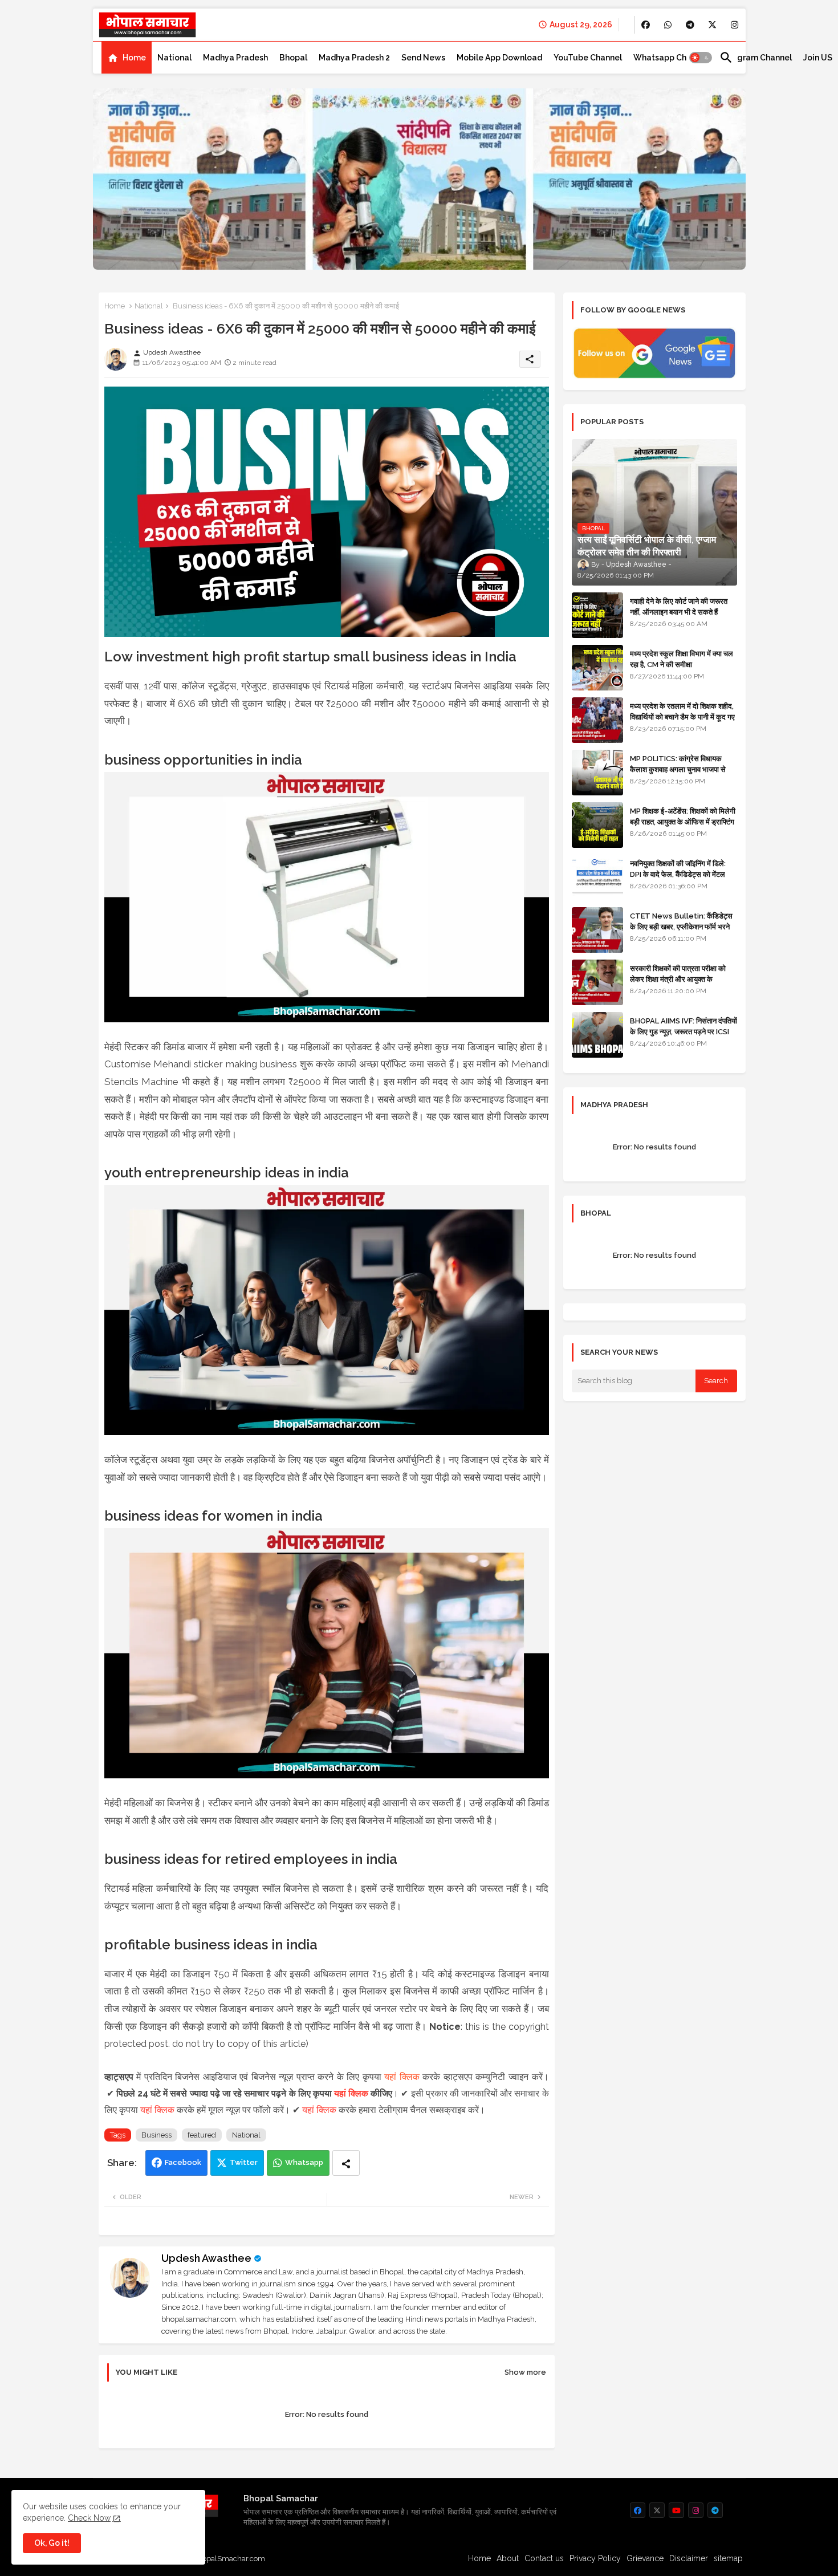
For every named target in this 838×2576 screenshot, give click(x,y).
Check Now (89, 2518)
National (174, 58)
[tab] (127, 58)
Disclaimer (689, 2558)
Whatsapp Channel (671, 58)
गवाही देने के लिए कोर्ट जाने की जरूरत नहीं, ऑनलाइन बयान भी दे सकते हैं (679, 606)
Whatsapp (304, 2162)
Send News (423, 58)
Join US (818, 58)
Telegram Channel (756, 58)
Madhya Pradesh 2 (354, 58)
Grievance (645, 2558)
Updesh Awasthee (206, 2258)
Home (134, 58)
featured (202, 2135)
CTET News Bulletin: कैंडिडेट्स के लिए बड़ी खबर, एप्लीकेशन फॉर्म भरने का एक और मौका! (681, 926)
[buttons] (646, 25)
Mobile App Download (499, 58)
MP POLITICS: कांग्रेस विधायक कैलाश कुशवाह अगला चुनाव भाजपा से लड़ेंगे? (678, 769)
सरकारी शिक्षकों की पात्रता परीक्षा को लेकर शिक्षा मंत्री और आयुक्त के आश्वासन (678, 979)
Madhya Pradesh (235, 58)
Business (156, 2135)
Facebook (183, 2162)
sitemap (728, 2558)
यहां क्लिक (402, 2077)
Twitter (244, 2162)
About (508, 2558)
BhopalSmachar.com (229, 2559)
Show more (525, 2372)
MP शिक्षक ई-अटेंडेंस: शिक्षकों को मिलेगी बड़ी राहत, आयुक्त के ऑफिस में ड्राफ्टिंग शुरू (683, 821)
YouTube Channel (588, 58)
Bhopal (293, 58)
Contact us (544, 2558)
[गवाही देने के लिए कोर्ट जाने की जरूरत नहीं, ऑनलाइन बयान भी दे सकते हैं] (597, 615)
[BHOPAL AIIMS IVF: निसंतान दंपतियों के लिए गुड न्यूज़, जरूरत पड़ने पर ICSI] (597, 1035)
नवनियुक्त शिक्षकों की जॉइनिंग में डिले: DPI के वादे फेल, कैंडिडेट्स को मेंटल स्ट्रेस (678, 874)
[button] (701, 58)
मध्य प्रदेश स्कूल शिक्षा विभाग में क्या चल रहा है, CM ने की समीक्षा (682, 659)
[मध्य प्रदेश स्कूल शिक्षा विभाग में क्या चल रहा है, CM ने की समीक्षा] (597, 668)
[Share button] (346, 2163)
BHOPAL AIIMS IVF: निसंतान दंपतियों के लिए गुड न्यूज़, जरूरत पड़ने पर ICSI (684, 1026)
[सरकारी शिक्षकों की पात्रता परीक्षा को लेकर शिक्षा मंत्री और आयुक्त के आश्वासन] (597, 982)
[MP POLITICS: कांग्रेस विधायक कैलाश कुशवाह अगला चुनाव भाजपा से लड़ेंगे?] (597, 773)
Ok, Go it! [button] (52, 2543)
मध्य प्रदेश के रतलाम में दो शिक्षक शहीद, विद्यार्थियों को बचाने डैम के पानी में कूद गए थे (682, 716)
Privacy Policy (595, 2558)
